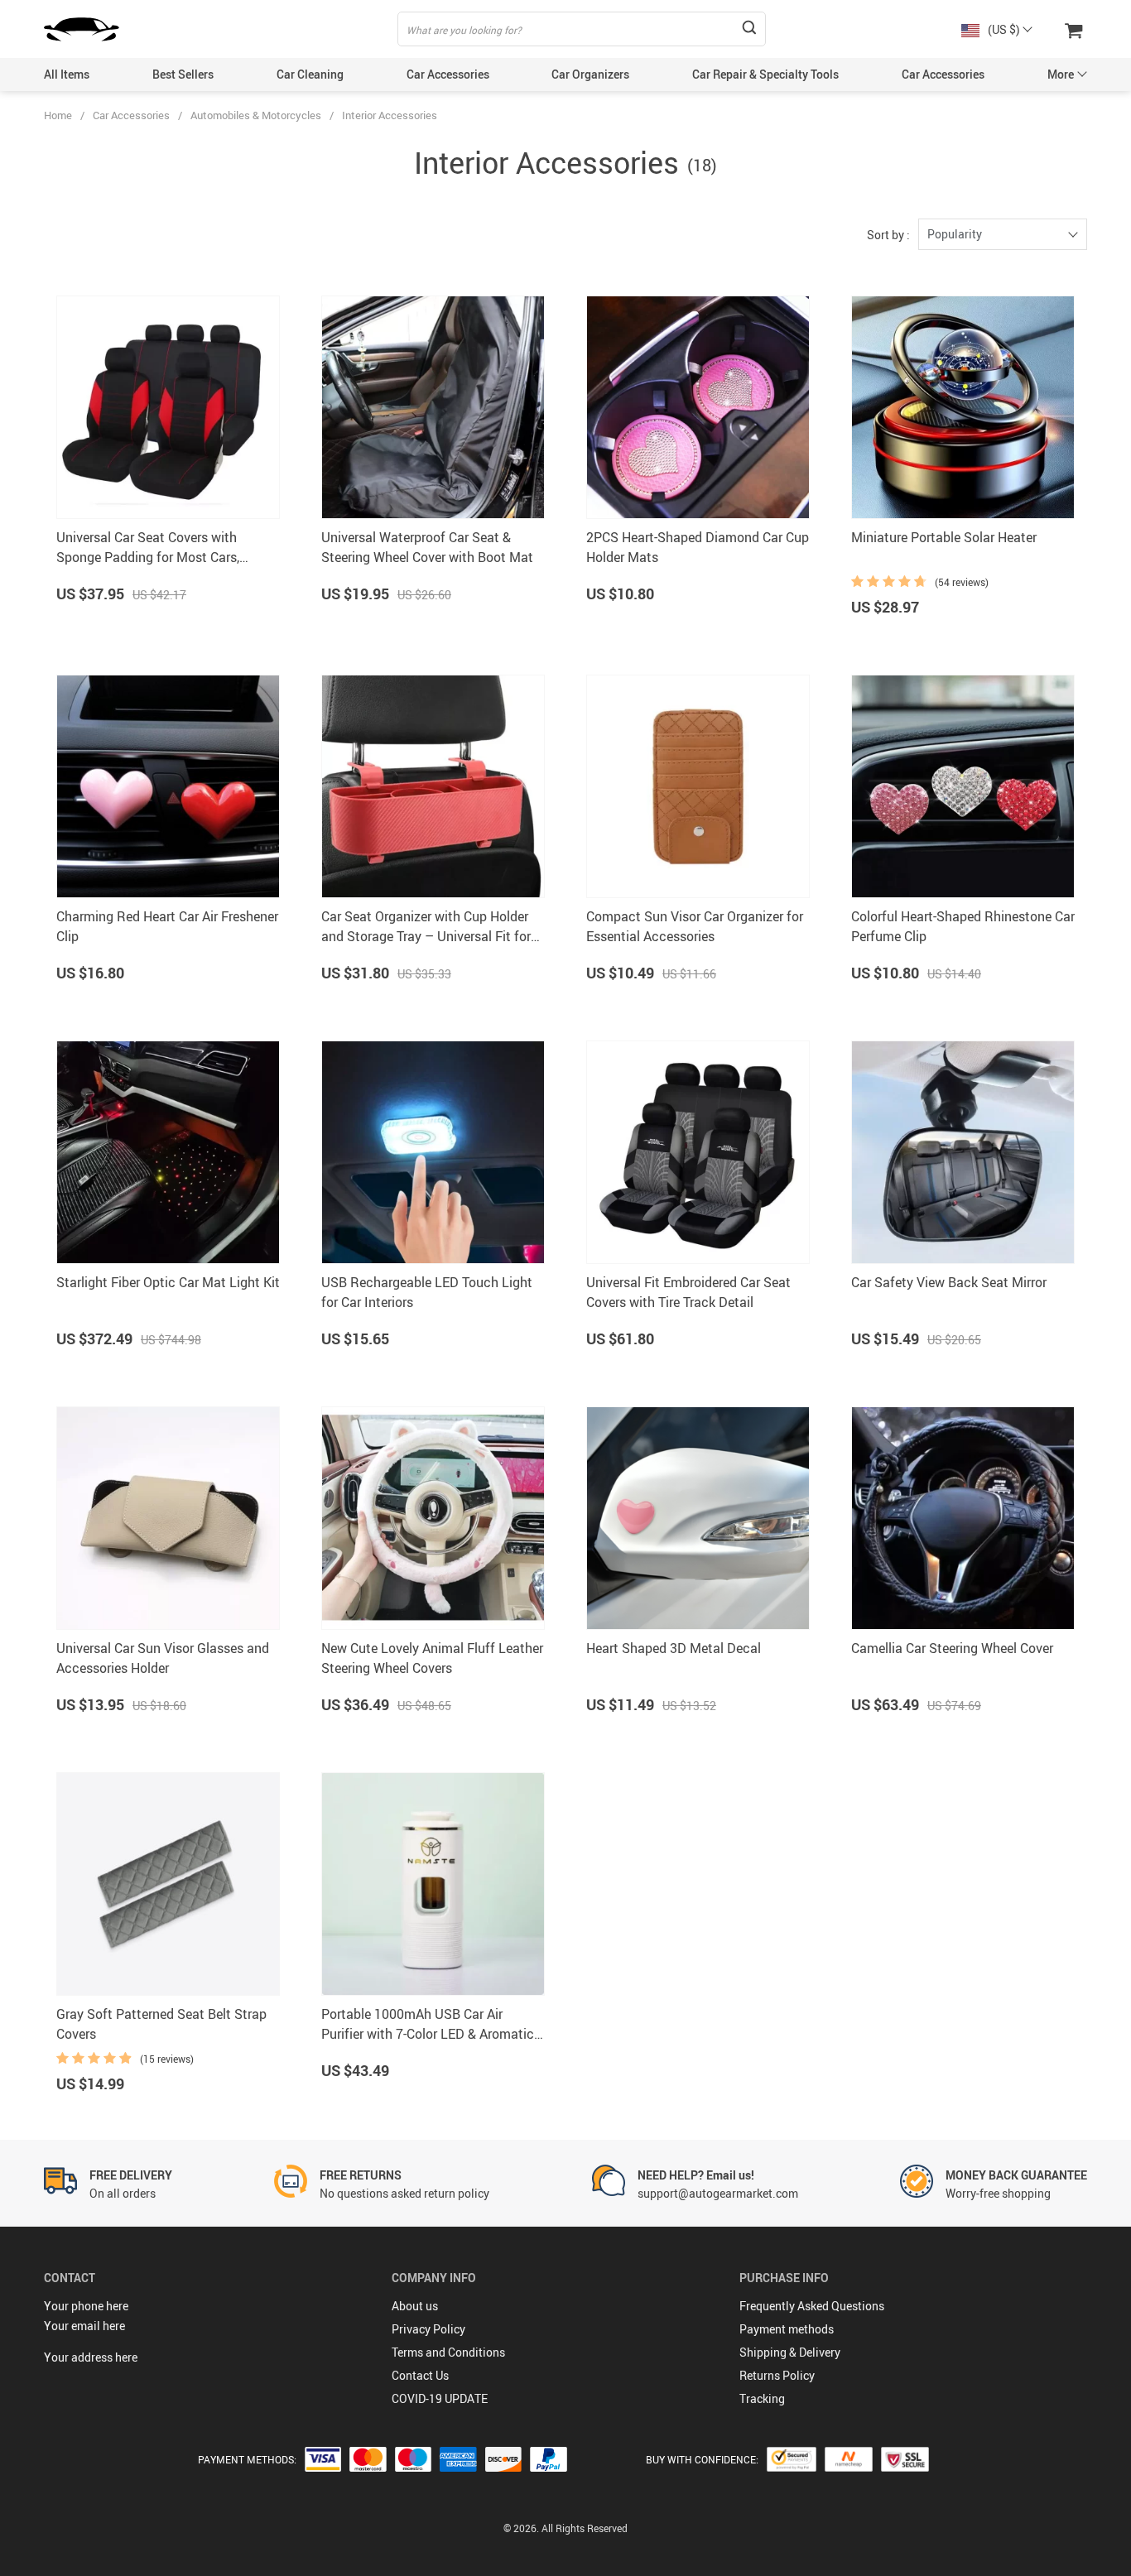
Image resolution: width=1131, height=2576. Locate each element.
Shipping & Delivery (790, 2352)
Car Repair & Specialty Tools (765, 74)
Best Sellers (183, 74)
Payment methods (787, 2329)
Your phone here (86, 2306)
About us (415, 2306)
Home (58, 115)
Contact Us (420, 2375)
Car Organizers (590, 74)
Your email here (84, 2326)
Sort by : (888, 235)
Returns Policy (777, 2375)
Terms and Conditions (448, 2352)
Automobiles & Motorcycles (256, 115)
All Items (67, 74)
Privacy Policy (428, 2329)
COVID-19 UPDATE (440, 2398)
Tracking (762, 2398)
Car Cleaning (310, 74)
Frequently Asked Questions (812, 2306)
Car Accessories (448, 74)
